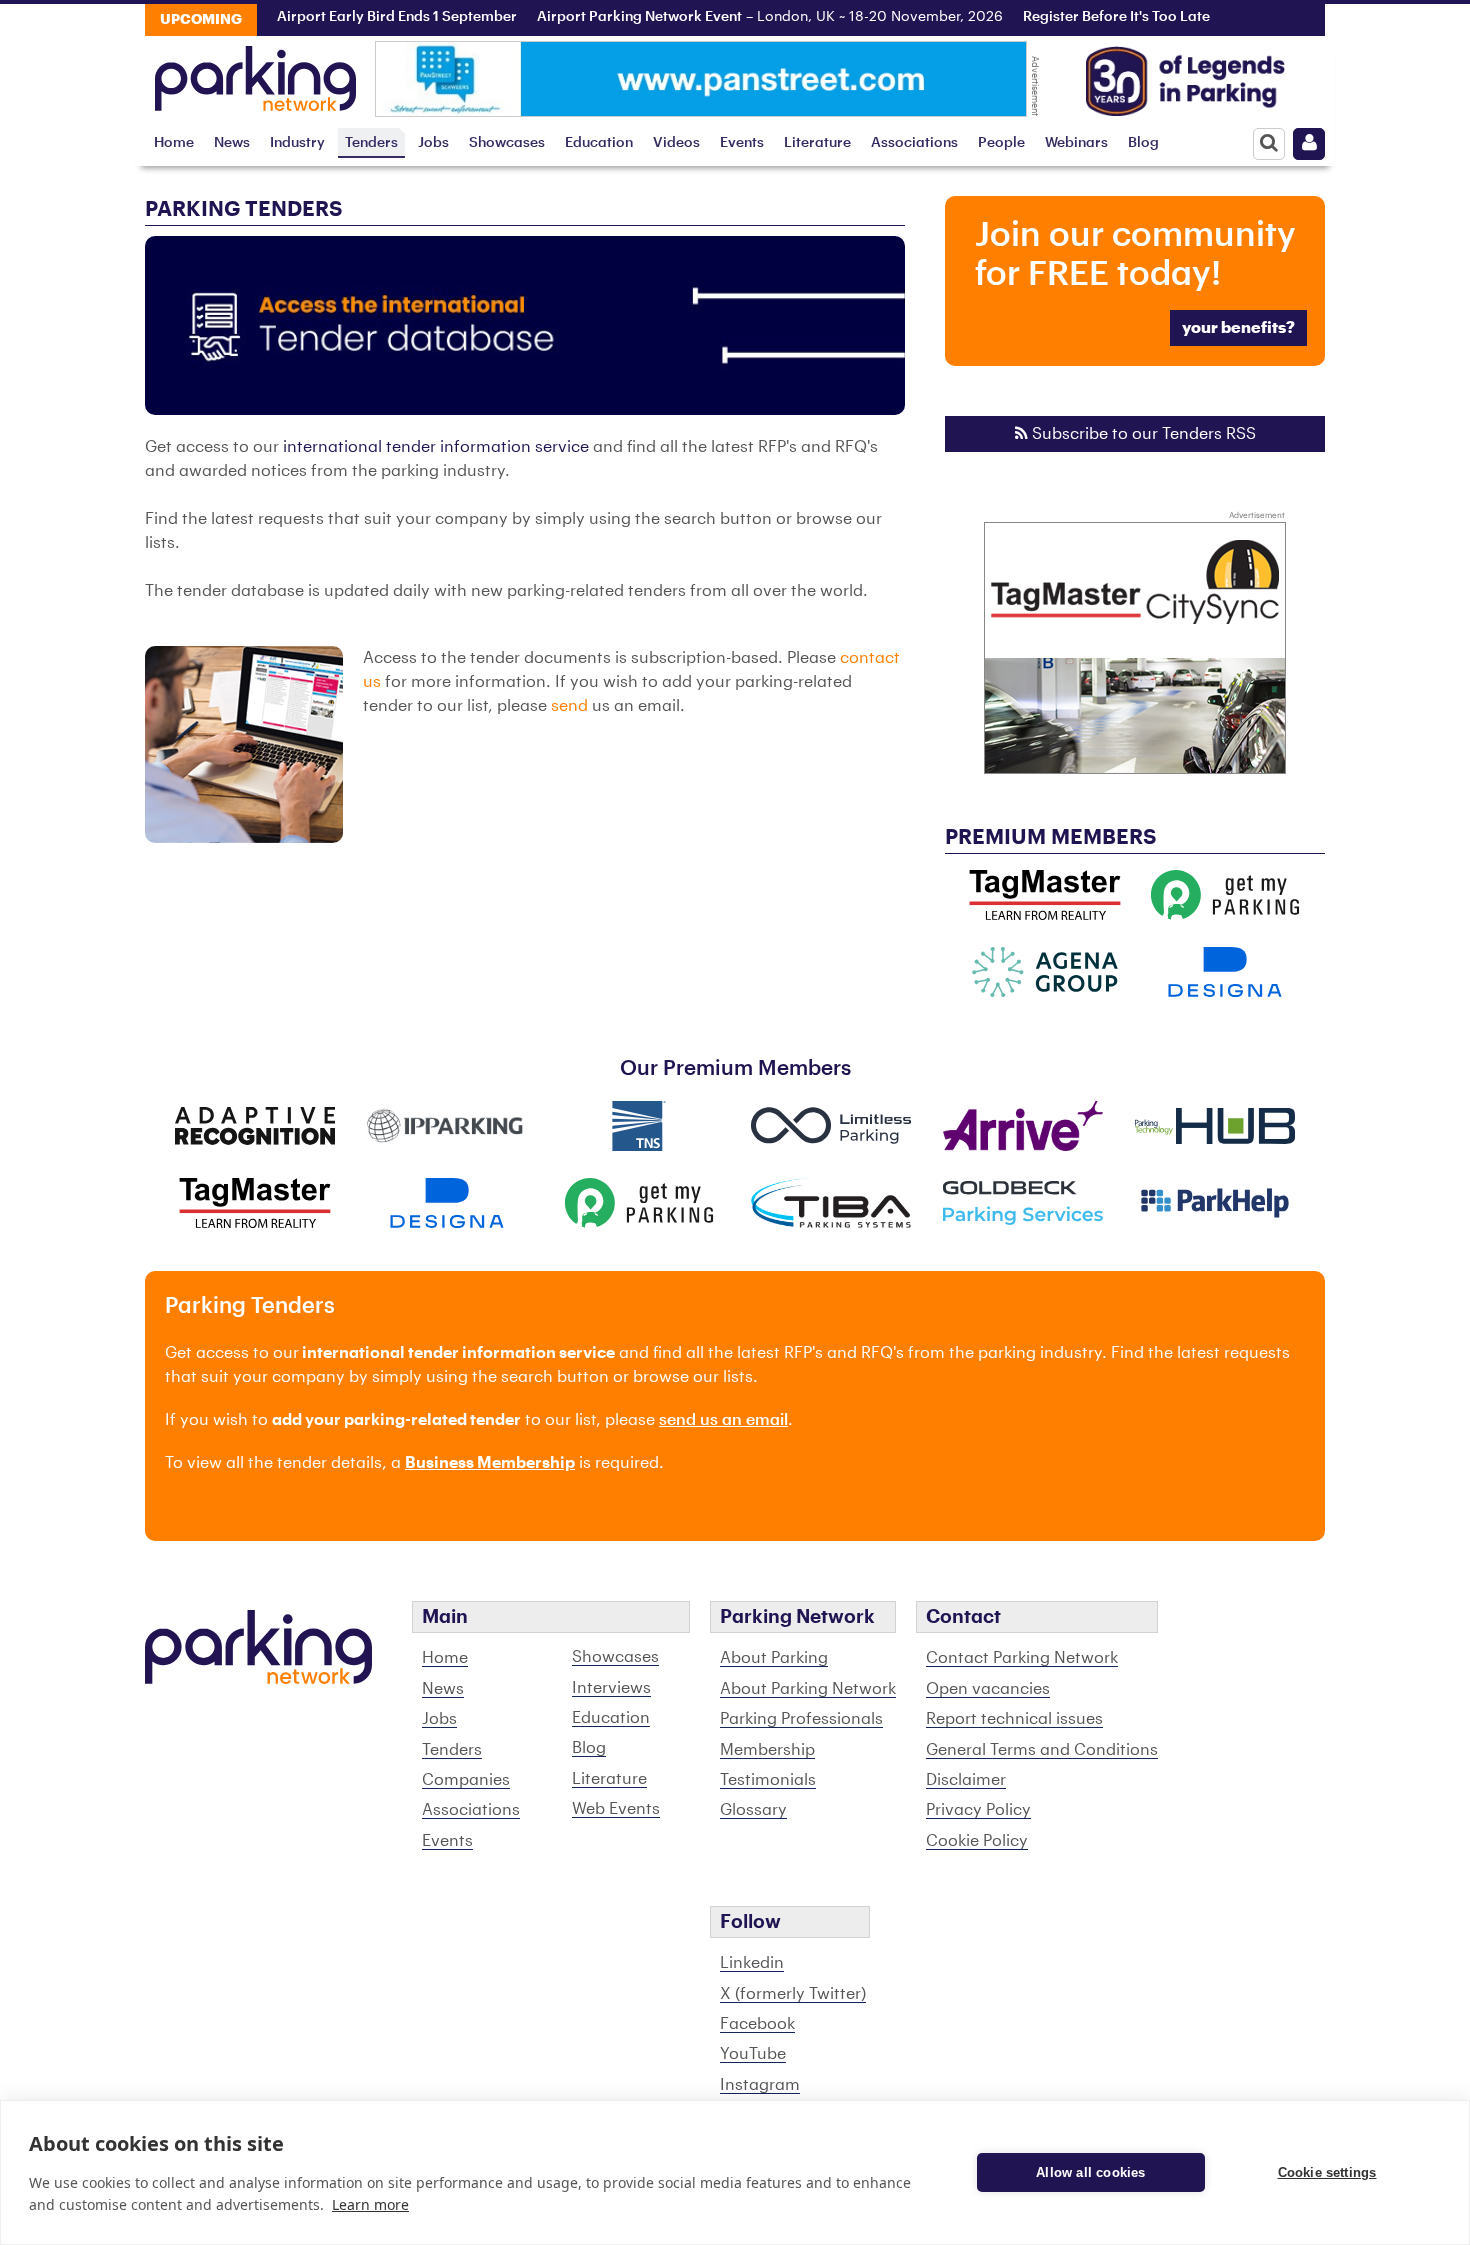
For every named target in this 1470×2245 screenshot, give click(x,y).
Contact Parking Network (1022, 1658)
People (1001, 142)
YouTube (753, 2054)
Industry (297, 142)
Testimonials (768, 1780)
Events (742, 142)
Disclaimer (966, 1780)
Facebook (757, 2024)
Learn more (370, 2204)
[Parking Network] (255, 73)
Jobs (433, 142)
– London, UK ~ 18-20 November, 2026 (739, 17)
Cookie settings (1327, 2172)
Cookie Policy (977, 1841)
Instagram (760, 2085)
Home (174, 142)
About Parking (774, 1658)
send (569, 706)
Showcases (507, 142)
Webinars (1076, 142)
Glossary (753, 1810)
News (232, 142)
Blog (1143, 142)
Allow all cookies (1090, 2172)
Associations (914, 142)
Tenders (371, 142)
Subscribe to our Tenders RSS (1142, 434)
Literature (817, 142)
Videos (676, 142)
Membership (767, 1750)
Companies (466, 1780)
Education (599, 142)
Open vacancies (988, 1689)
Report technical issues (1014, 1719)
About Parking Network (808, 1689)
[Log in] (1309, 144)
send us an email (723, 1420)
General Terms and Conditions (1042, 1750)
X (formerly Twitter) (793, 1994)
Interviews (611, 1688)
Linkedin (752, 1963)
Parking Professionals (801, 1719)
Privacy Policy (978, 1810)
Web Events (616, 1809)
